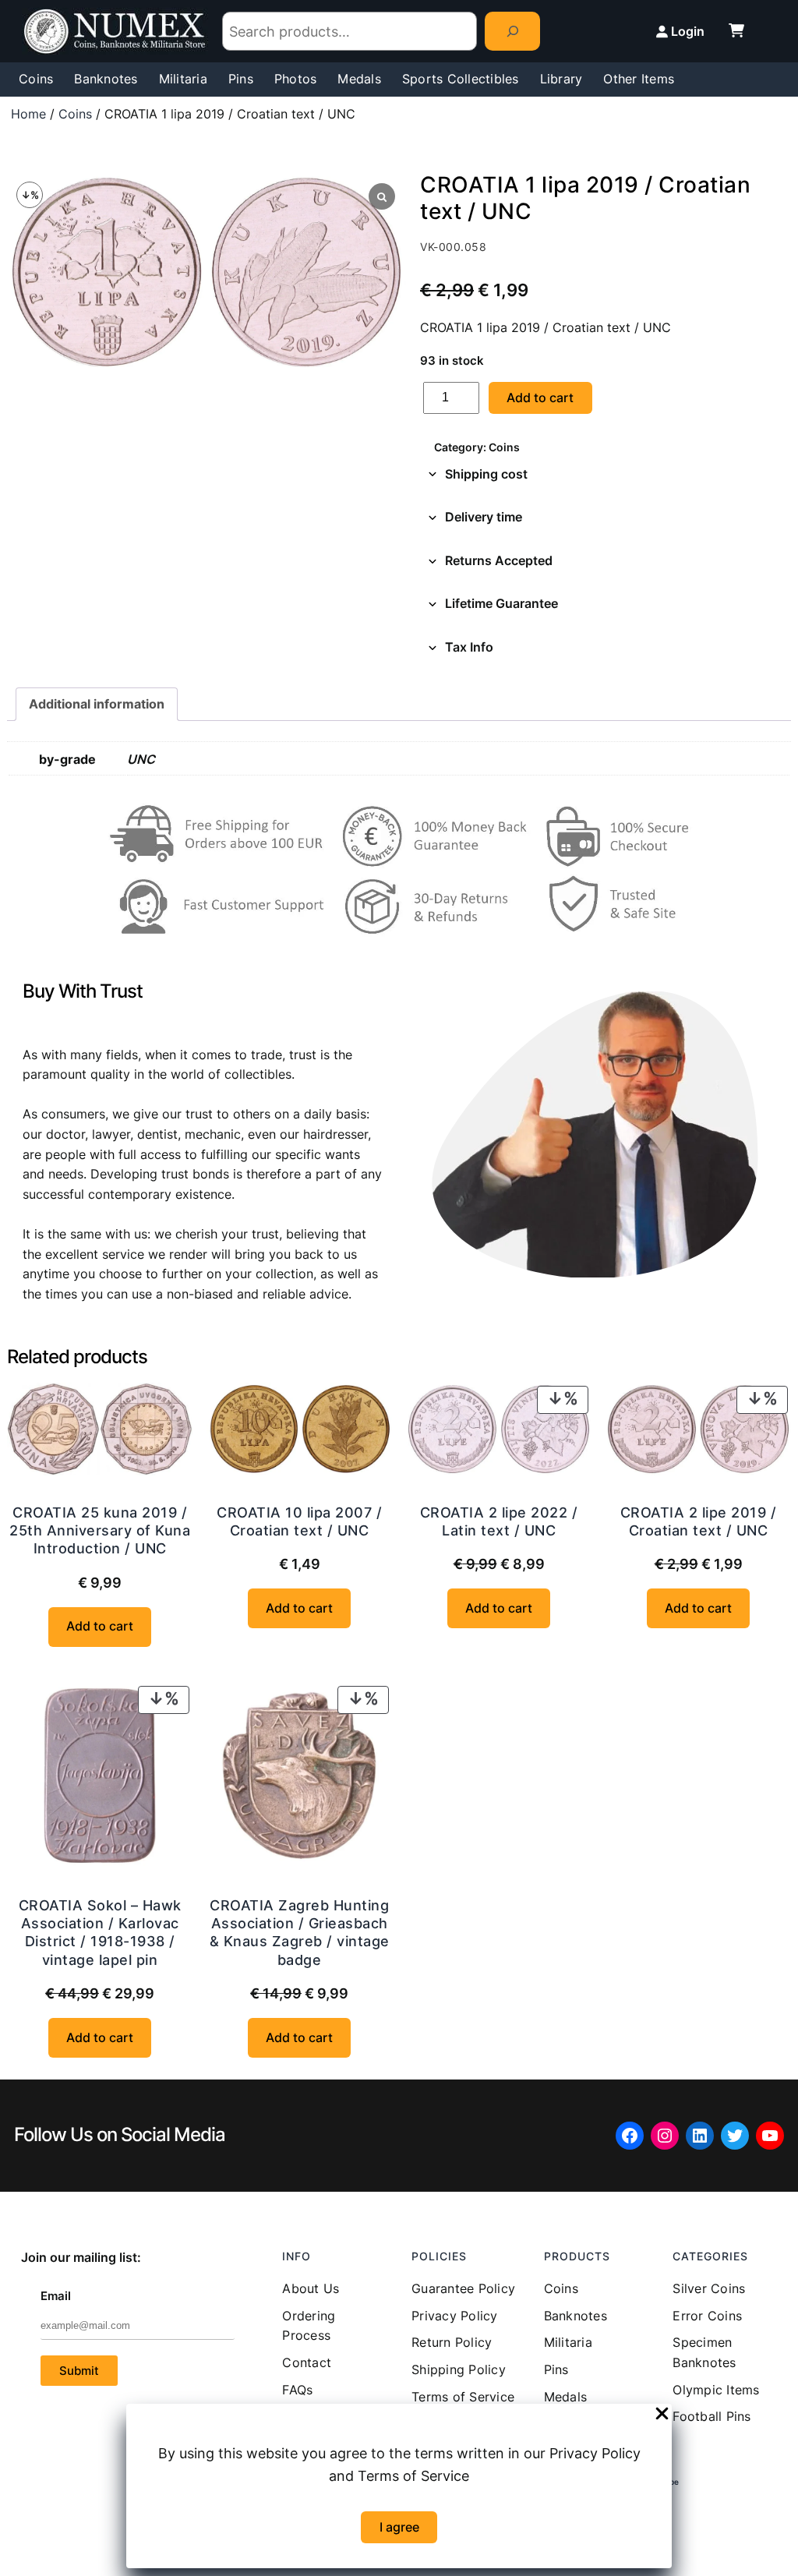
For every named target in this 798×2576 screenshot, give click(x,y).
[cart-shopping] (736, 30)
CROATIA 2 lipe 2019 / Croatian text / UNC (699, 1521)
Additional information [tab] (97, 704)
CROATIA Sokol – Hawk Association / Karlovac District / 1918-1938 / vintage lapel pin (100, 1933)
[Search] (512, 31)
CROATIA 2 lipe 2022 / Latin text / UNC (499, 1521)
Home (28, 114)
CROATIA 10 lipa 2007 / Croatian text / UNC (299, 1521)
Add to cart (540, 398)
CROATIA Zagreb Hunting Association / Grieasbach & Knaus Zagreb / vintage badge (300, 1933)
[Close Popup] (662, 2415)
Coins (75, 114)
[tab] (606, 475)
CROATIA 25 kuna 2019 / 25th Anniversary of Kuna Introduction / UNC (100, 1531)
